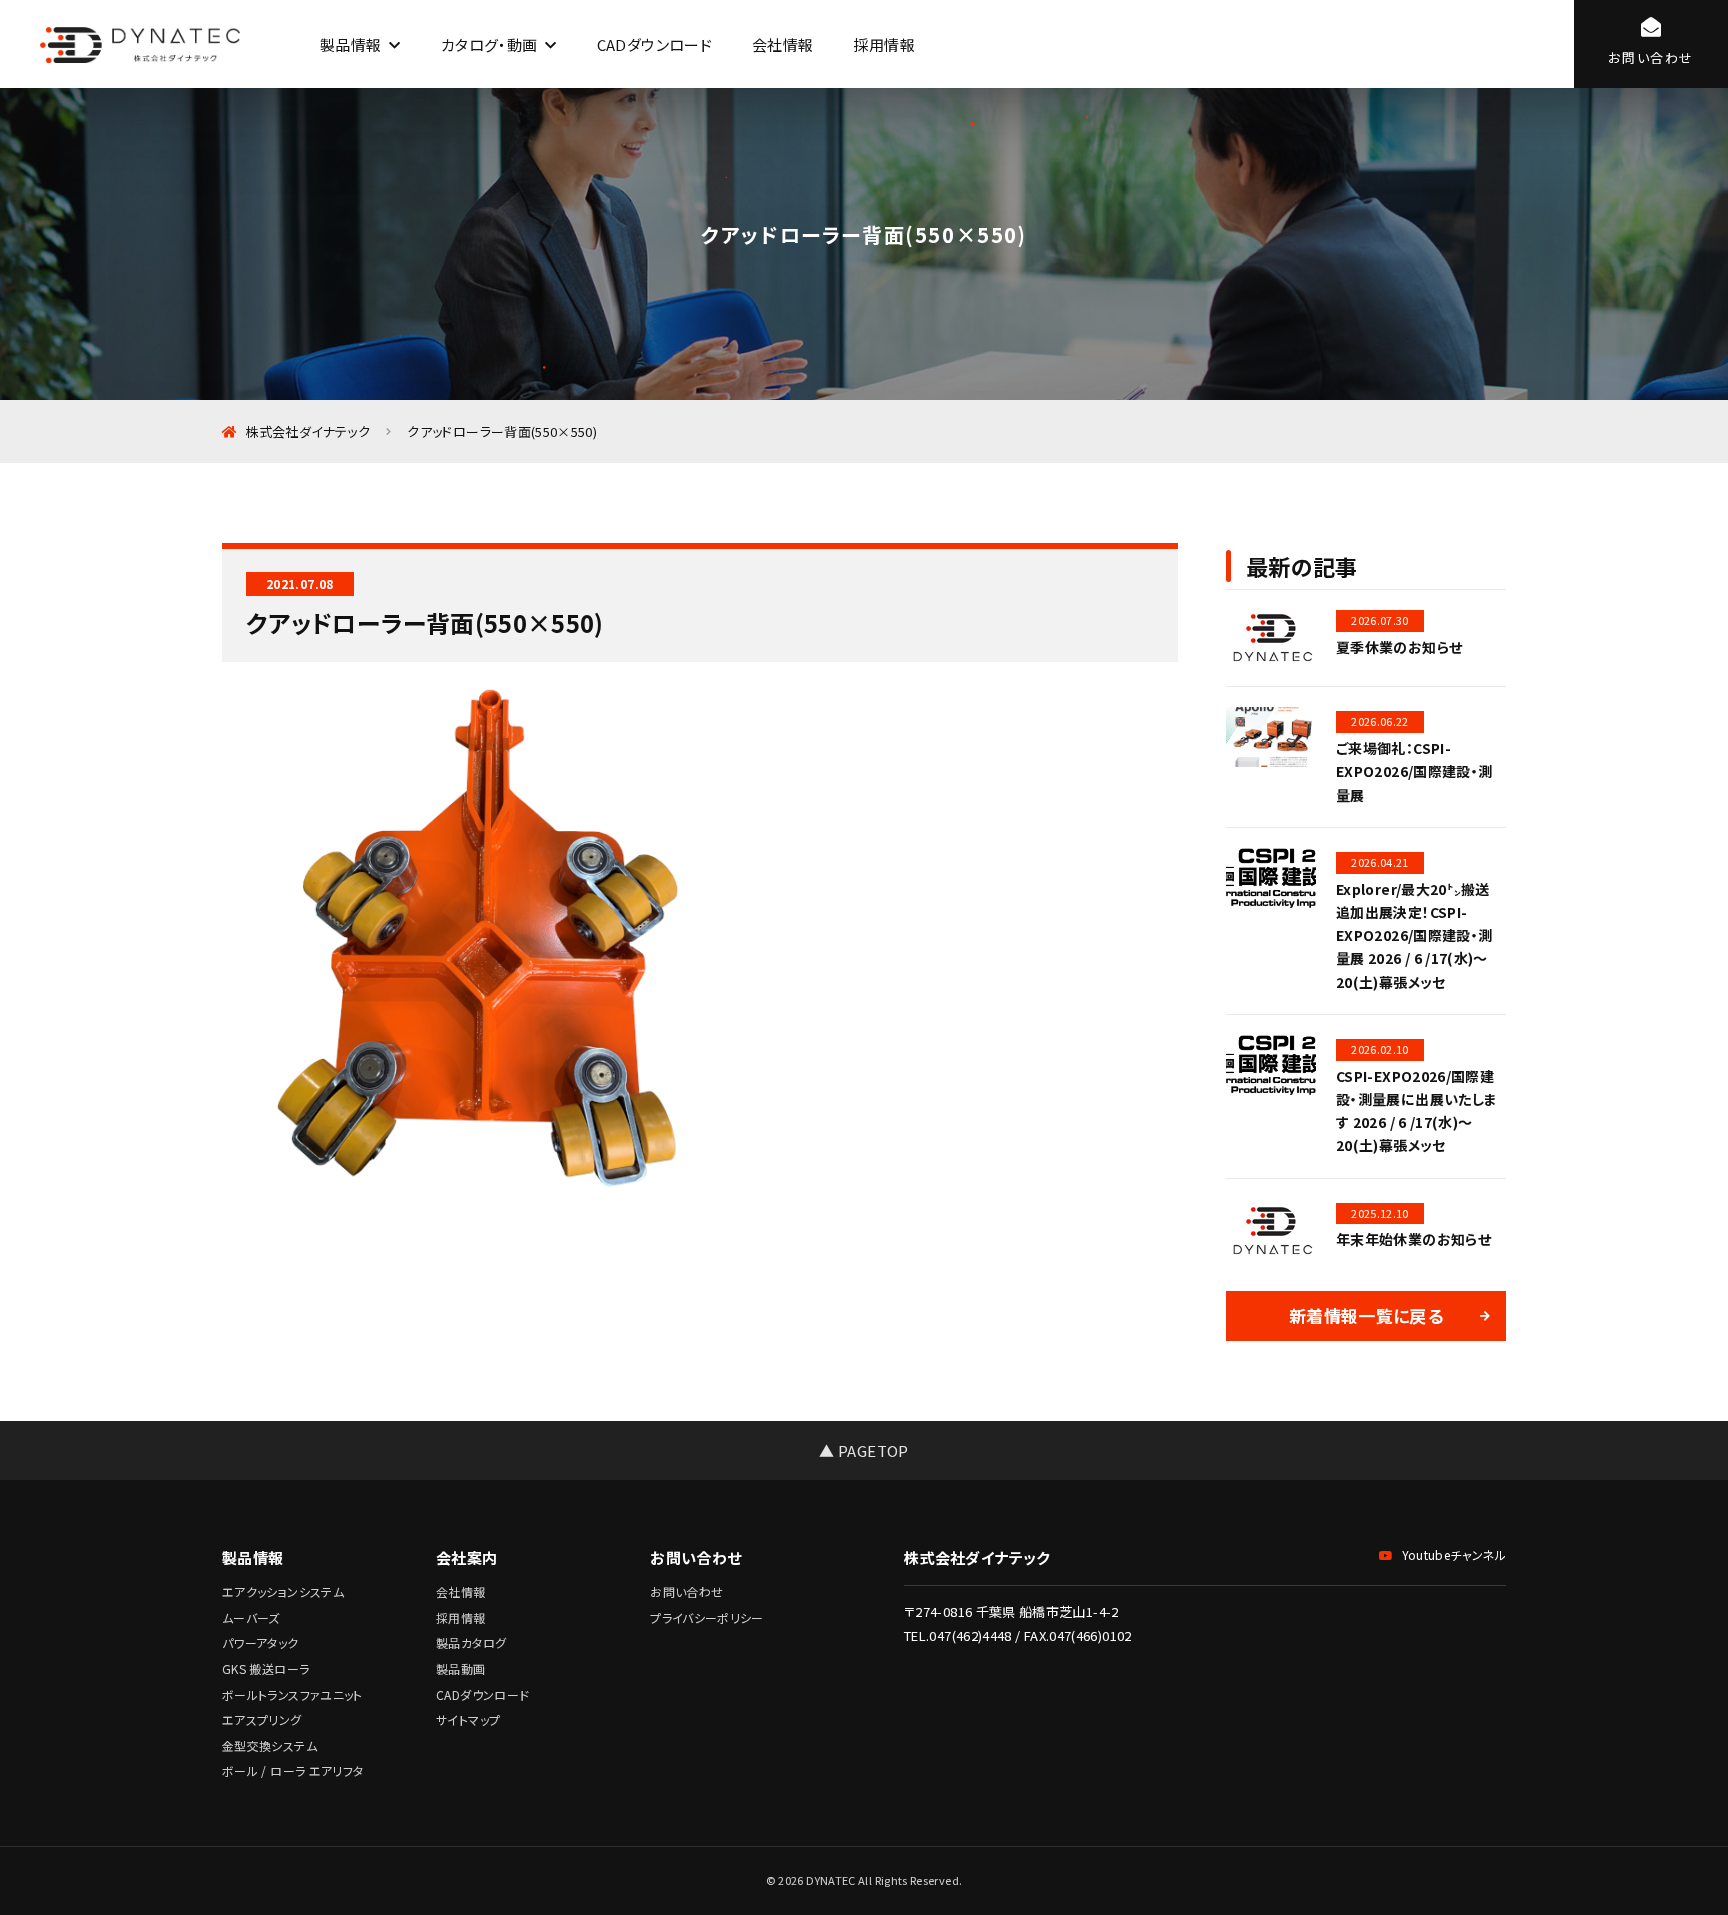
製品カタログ (471, 1642)
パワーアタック (260, 1642)
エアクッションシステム (283, 1591)
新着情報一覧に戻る (1366, 1315)
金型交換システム (269, 1745)
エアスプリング (262, 1719)
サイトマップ (468, 1719)
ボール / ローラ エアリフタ (292, 1770)
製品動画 (460, 1668)
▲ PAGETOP (863, 1450)
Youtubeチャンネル (1454, 1554)
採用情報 (883, 44)
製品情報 (350, 44)
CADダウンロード (654, 44)
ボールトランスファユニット (292, 1694)
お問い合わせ (686, 1591)
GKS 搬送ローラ (265, 1668)
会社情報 (782, 44)
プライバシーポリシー (707, 1617)
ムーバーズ (251, 1617)
